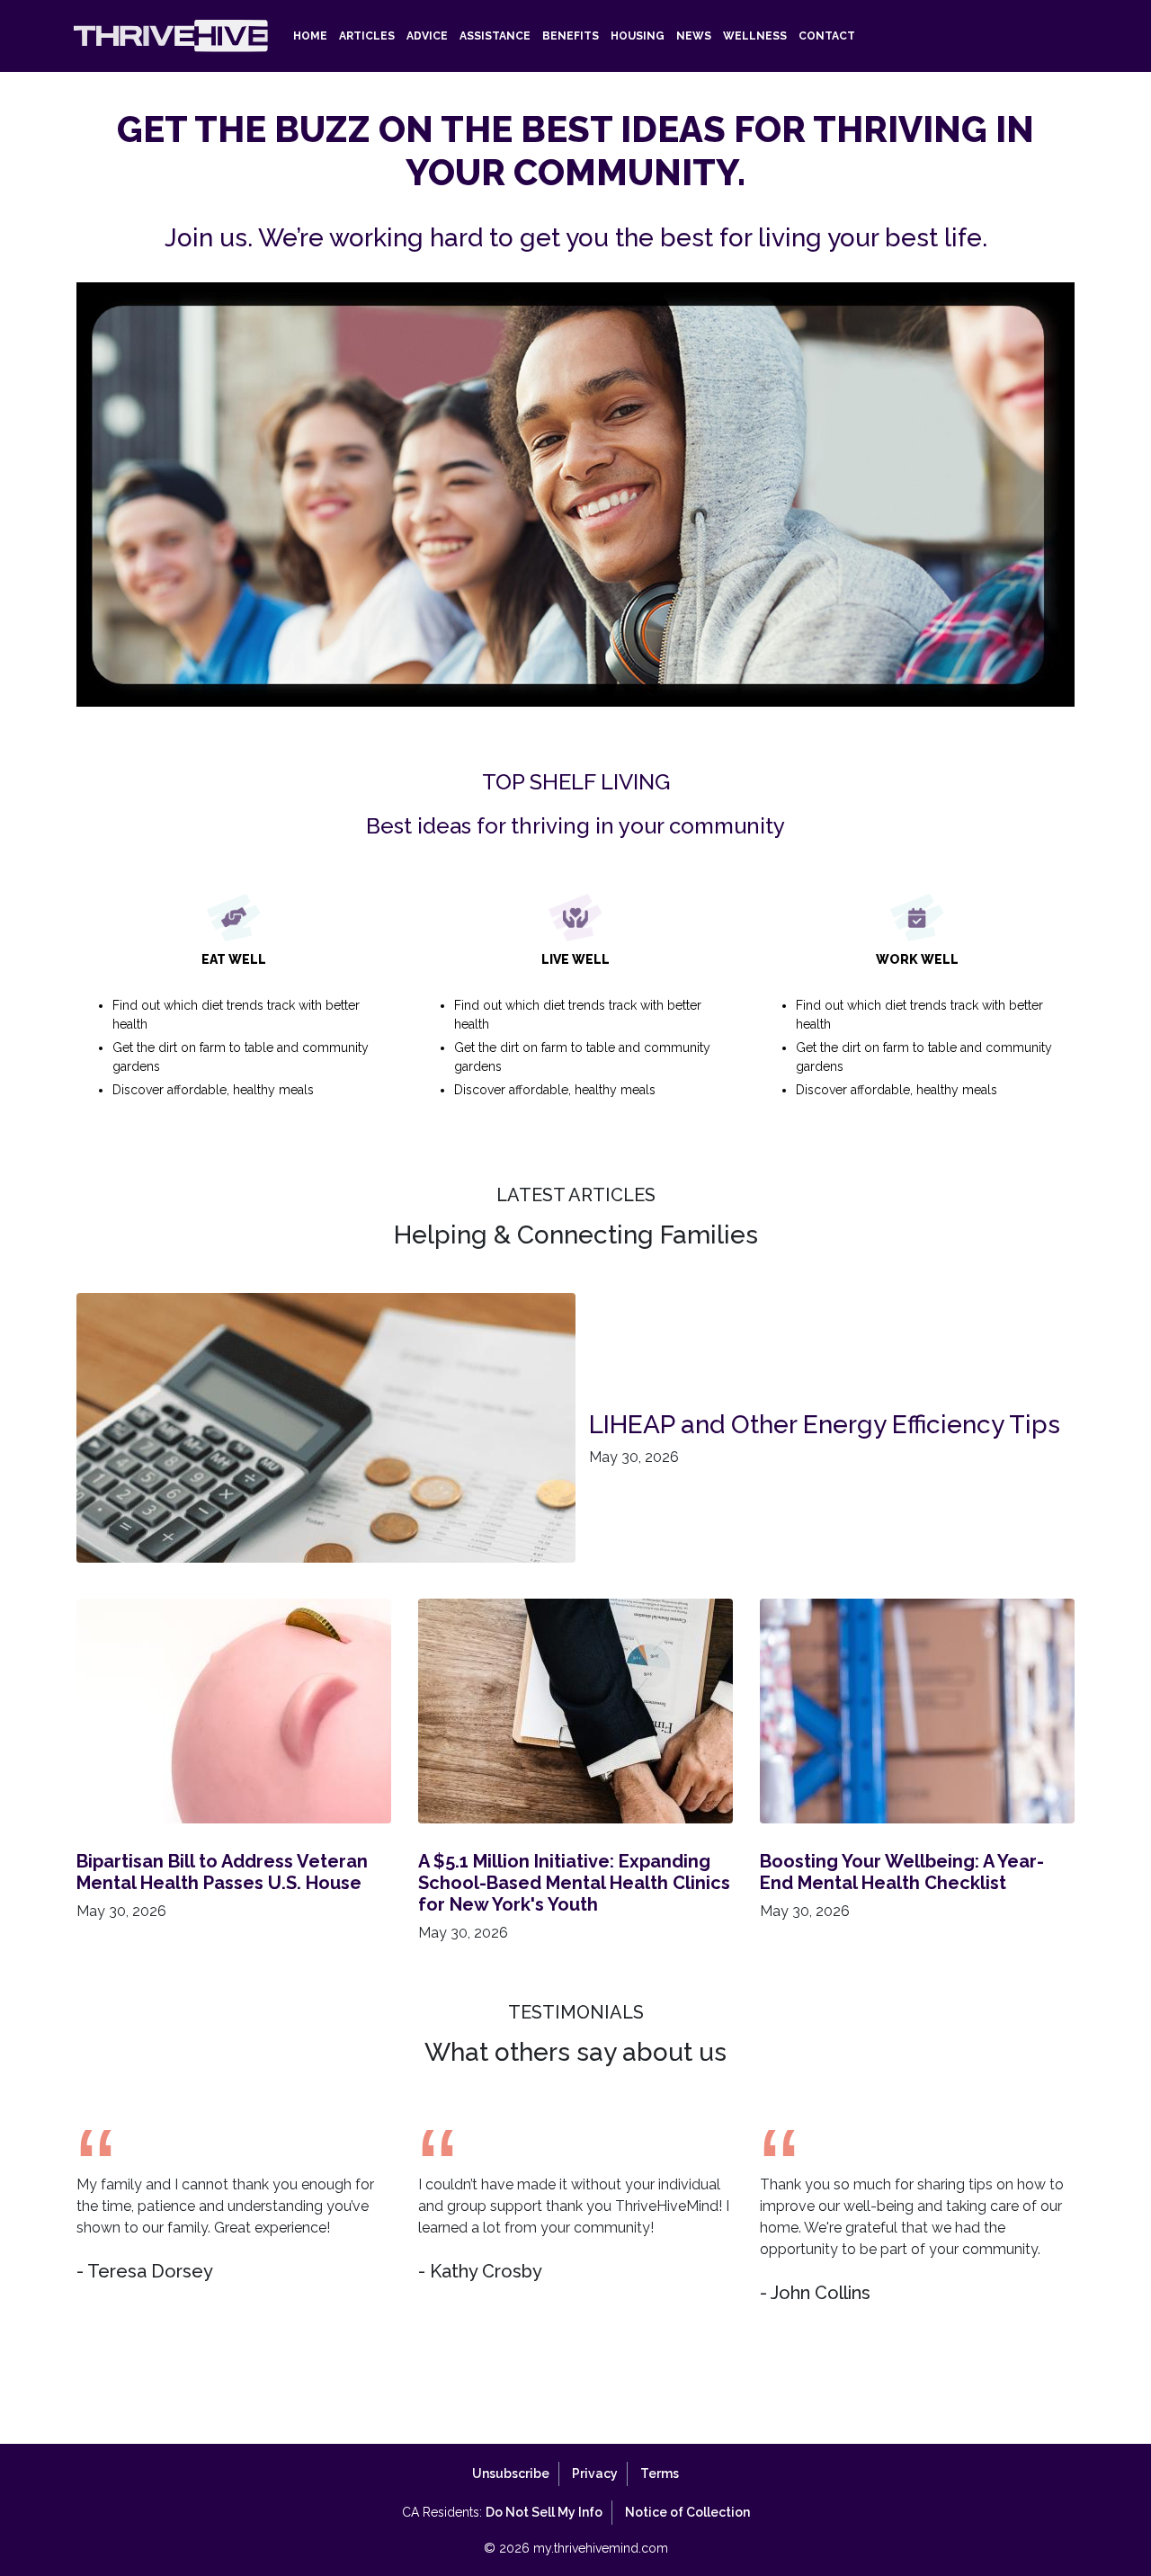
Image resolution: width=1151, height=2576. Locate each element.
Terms (660, 2473)
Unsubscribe (511, 2473)
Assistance (495, 36)
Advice (427, 36)
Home (310, 36)
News (694, 36)
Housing (638, 36)
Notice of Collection (687, 2512)
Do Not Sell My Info (544, 2512)
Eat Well (241, 1025)
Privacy (595, 2473)
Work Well (924, 1025)
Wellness (755, 36)
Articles (367, 36)
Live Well (582, 1025)
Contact (827, 36)
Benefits (571, 36)
